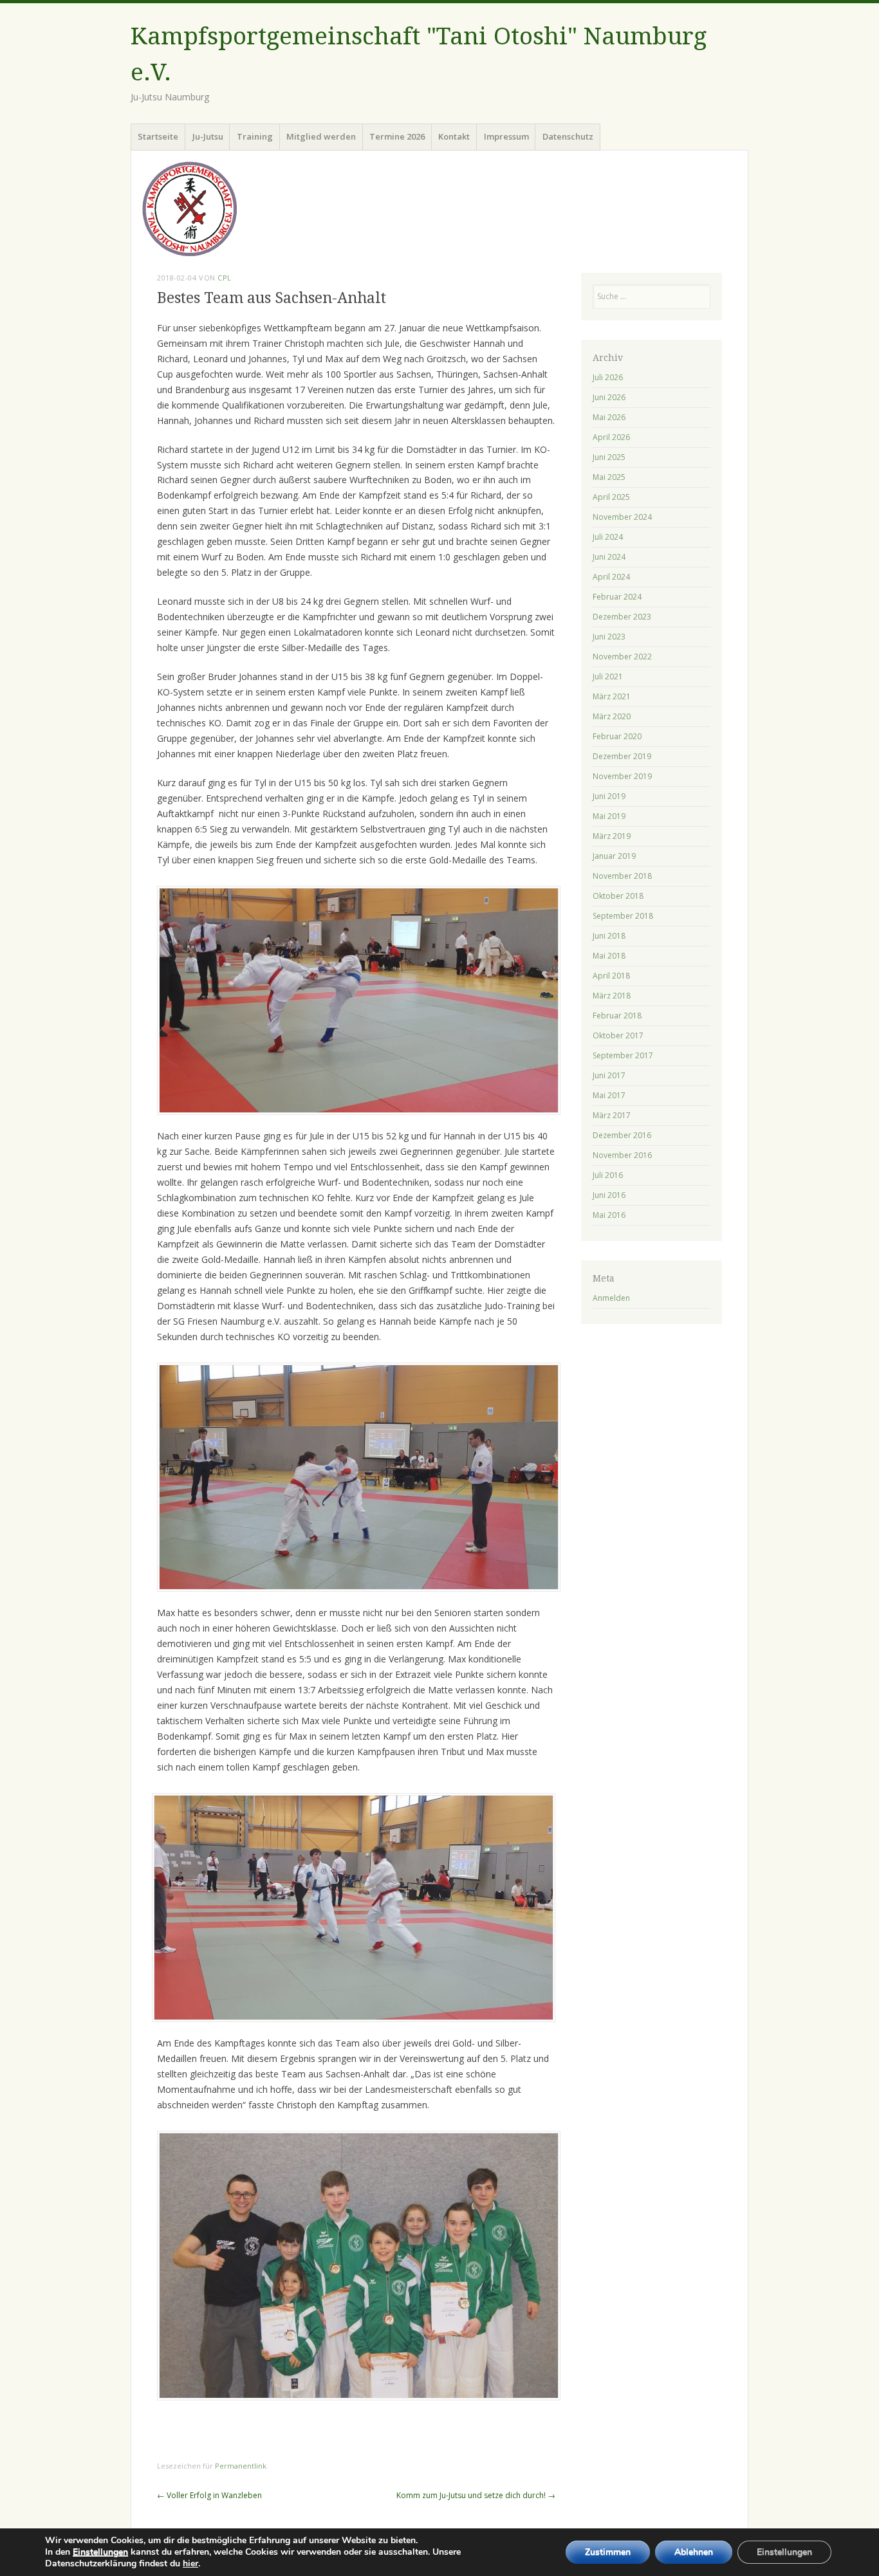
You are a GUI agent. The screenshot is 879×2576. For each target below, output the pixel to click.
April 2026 (611, 437)
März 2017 (612, 1115)
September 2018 (623, 916)
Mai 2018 (609, 956)
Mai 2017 (609, 1095)
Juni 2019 (609, 796)
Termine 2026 (397, 136)
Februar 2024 (617, 597)
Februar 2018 (617, 1016)
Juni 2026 (609, 397)
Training (255, 136)
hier (190, 2563)
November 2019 (622, 776)
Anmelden (611, 1298)
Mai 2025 (609, 477)
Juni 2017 (609, 1075)
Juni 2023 (609, 637)
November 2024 (622, 517)
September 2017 (623, 1055)
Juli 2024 (608, 537)
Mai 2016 (609, 1215)
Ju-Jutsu (208, 136)
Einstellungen (100, 2552)
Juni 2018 (609, 936)
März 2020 (612, 716)
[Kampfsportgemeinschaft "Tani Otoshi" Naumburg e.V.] (439, 209)
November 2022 (622, 657)
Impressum (506, 136)
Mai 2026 (609, 417)
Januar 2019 (614, 856)
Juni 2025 (609, 457)
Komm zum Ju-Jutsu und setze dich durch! (476, 2495)
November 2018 (622, 876)
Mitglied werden (321, 136)
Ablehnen (694, 2552)
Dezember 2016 (622, 1135)
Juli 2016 (608, 1175)
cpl (225, 278)
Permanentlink (241, 2466)
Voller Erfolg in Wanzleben (209, 2495)
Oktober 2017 (618, 1035)
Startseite (158, 136)
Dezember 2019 (622, 756)
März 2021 (612, 696)
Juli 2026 (608, 377)
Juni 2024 (609, 557)
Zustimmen (608, 2552)
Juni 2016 (609, 1195)
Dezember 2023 (622, 617)
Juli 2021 (608, 676)
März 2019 (612, 836)
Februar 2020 (617, 736)
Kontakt (454, 136)
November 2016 (622, 1155)
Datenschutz (568, 136)
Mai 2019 (609, 816)
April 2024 (611, 577)
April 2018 (611, 976)
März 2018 (612, 996)
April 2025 (611, 497)
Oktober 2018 (618, 896)
